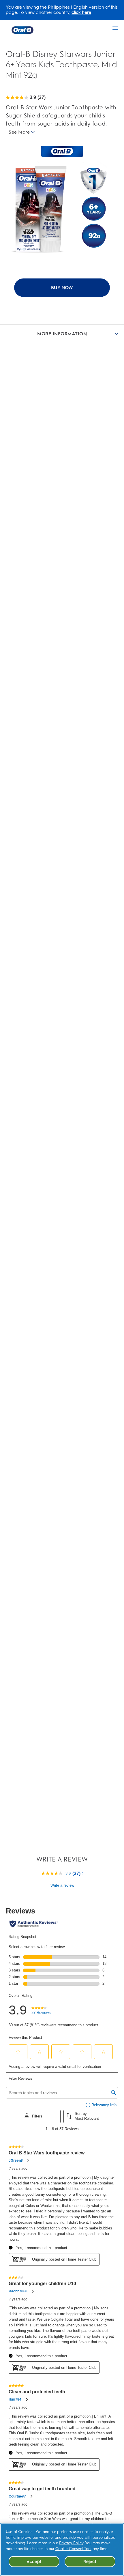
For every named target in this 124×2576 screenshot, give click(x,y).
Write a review (62, 1885)
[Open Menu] (115, 29)
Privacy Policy (71, 2543)
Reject (90, 2562)
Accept (34, 2562)
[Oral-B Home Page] (22, 30)
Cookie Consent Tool (73, 2549)
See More (19, 132)
